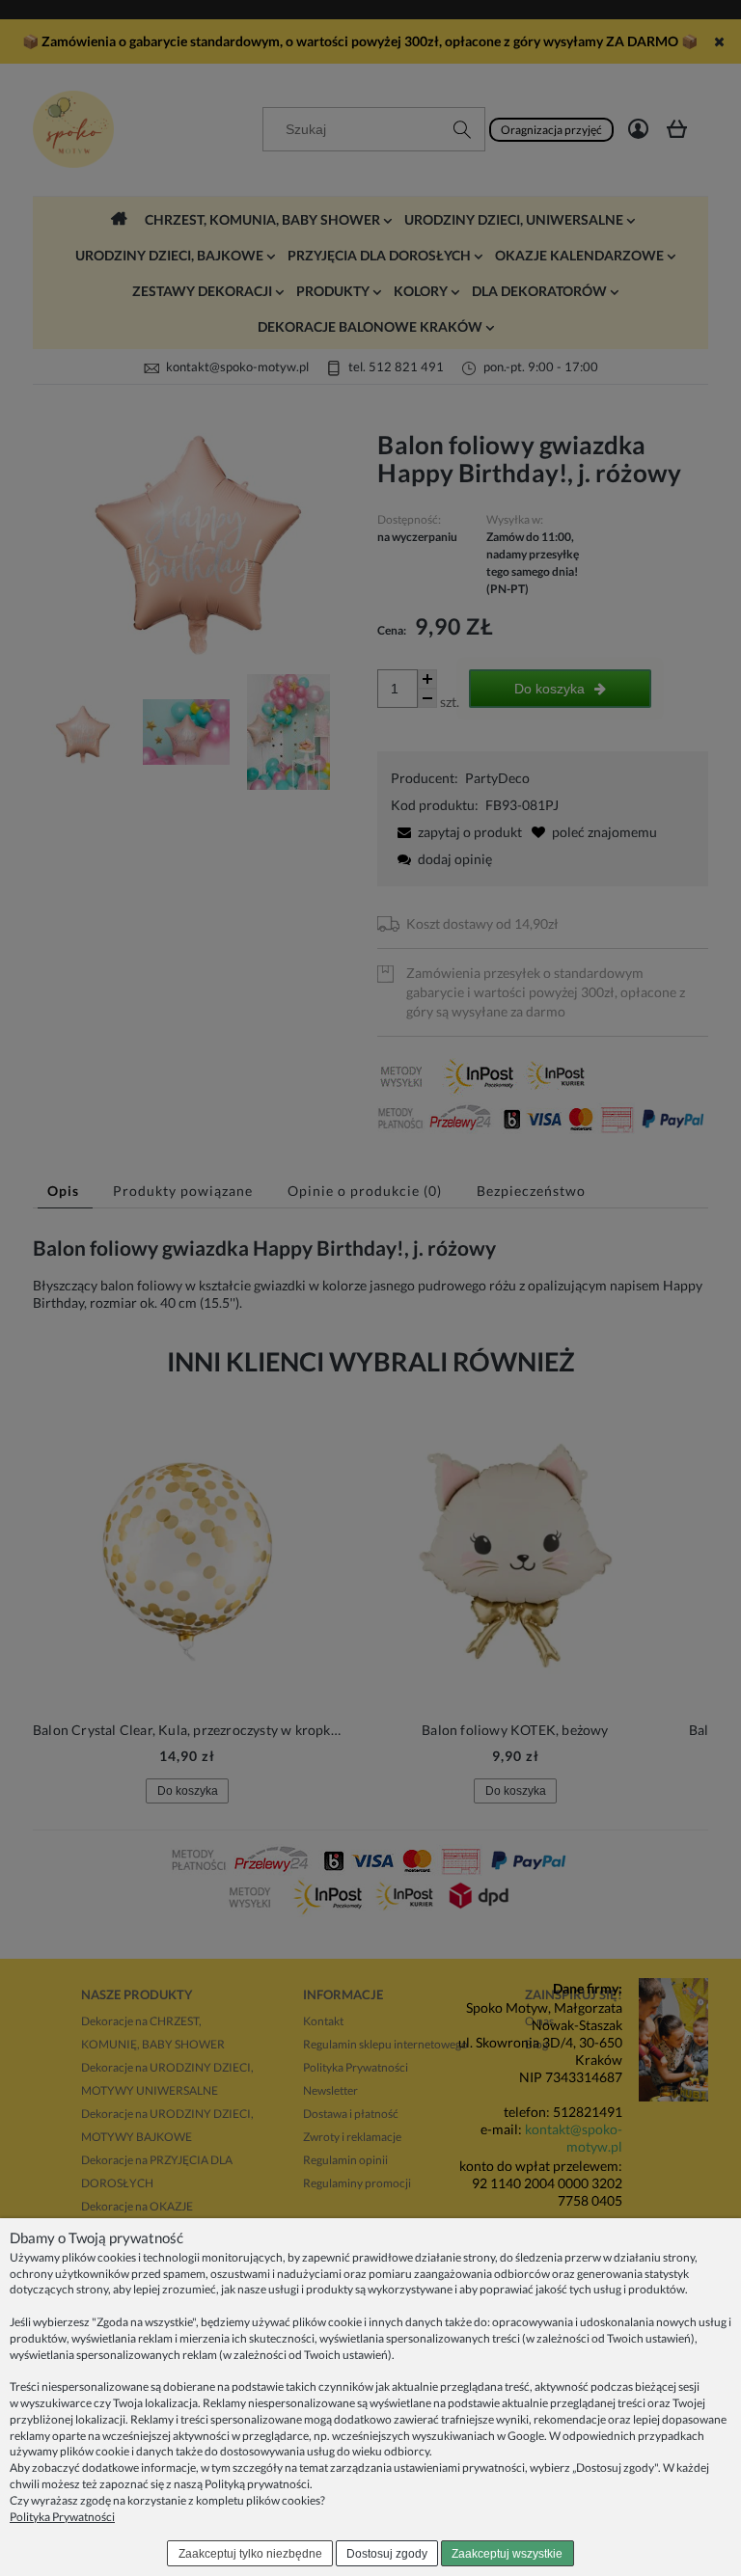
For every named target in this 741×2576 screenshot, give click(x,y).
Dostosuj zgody (387, 2554)
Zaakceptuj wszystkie (507, 2554)
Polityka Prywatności (62, 2517)
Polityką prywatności (257, 2484)
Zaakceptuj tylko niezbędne (250, 2554)
